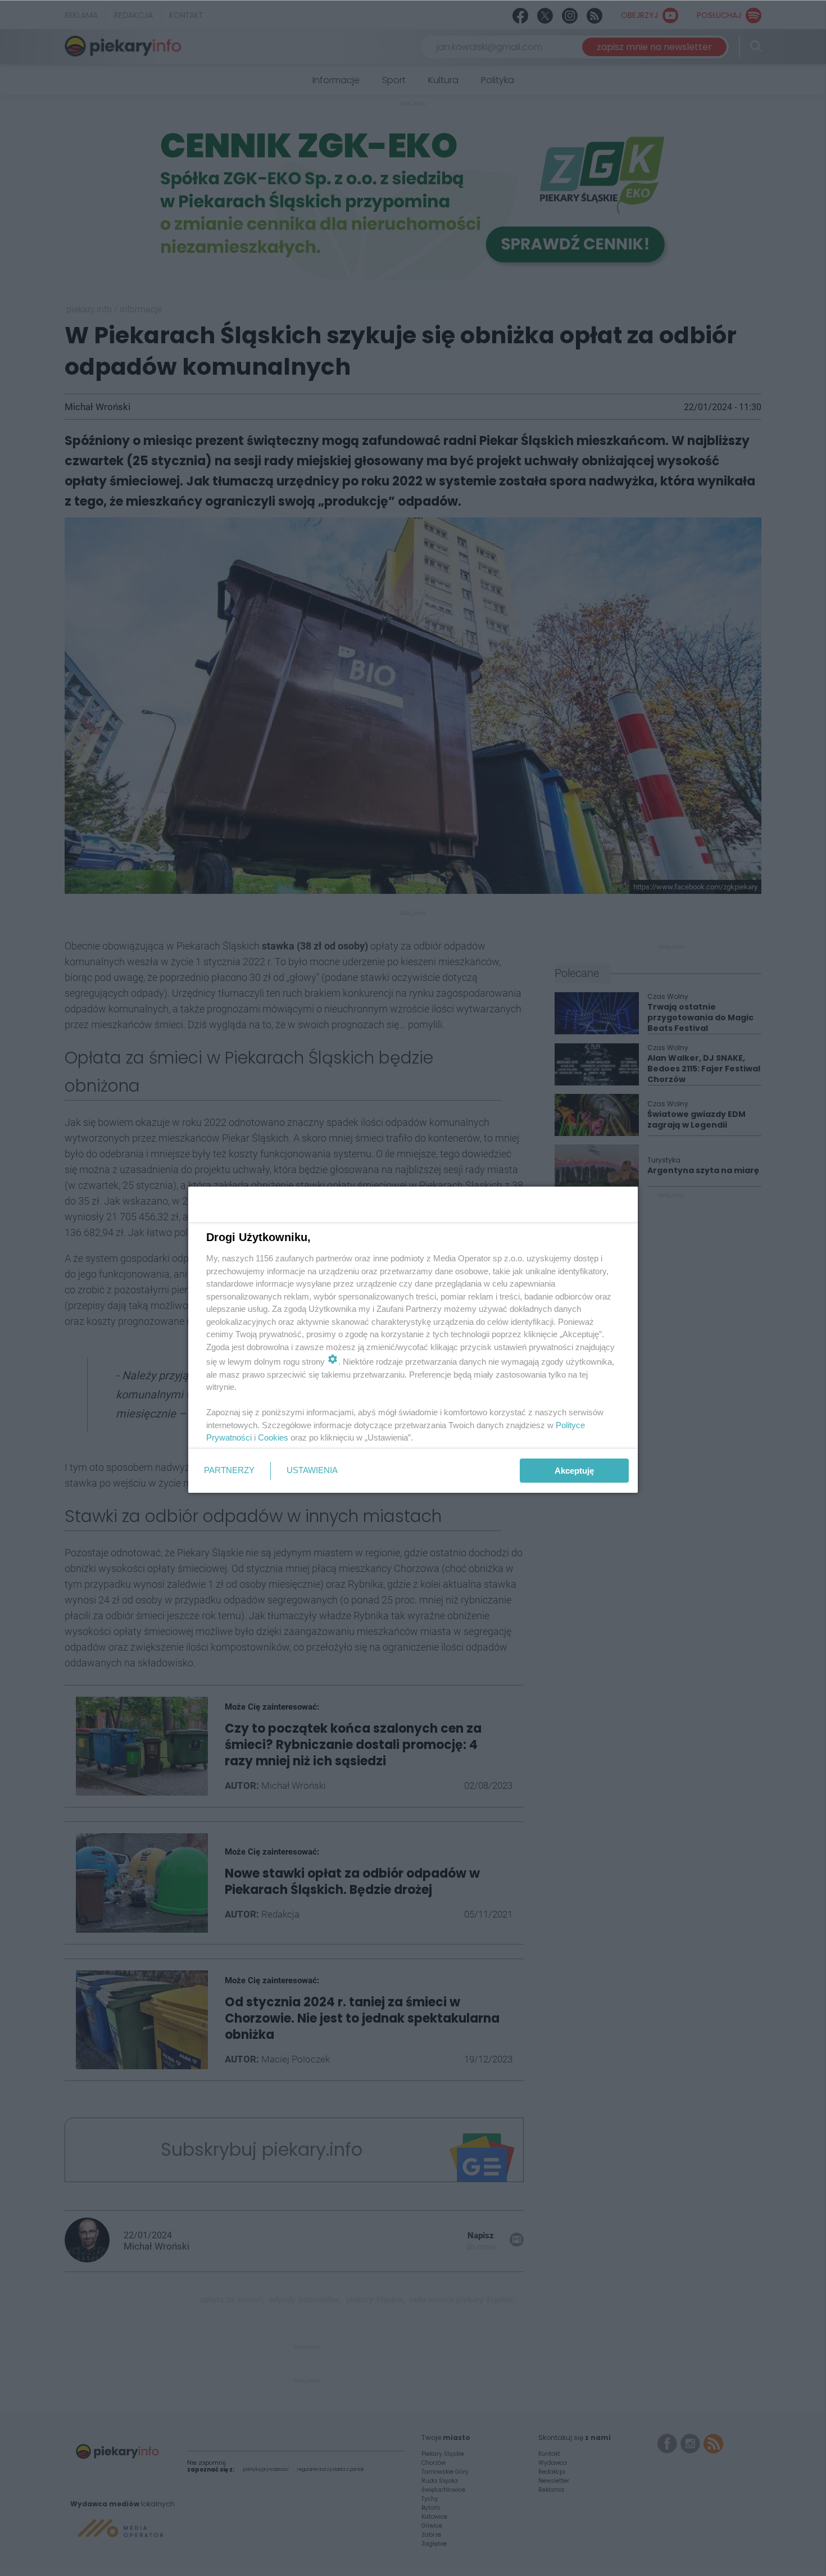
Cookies (273, 1437)
